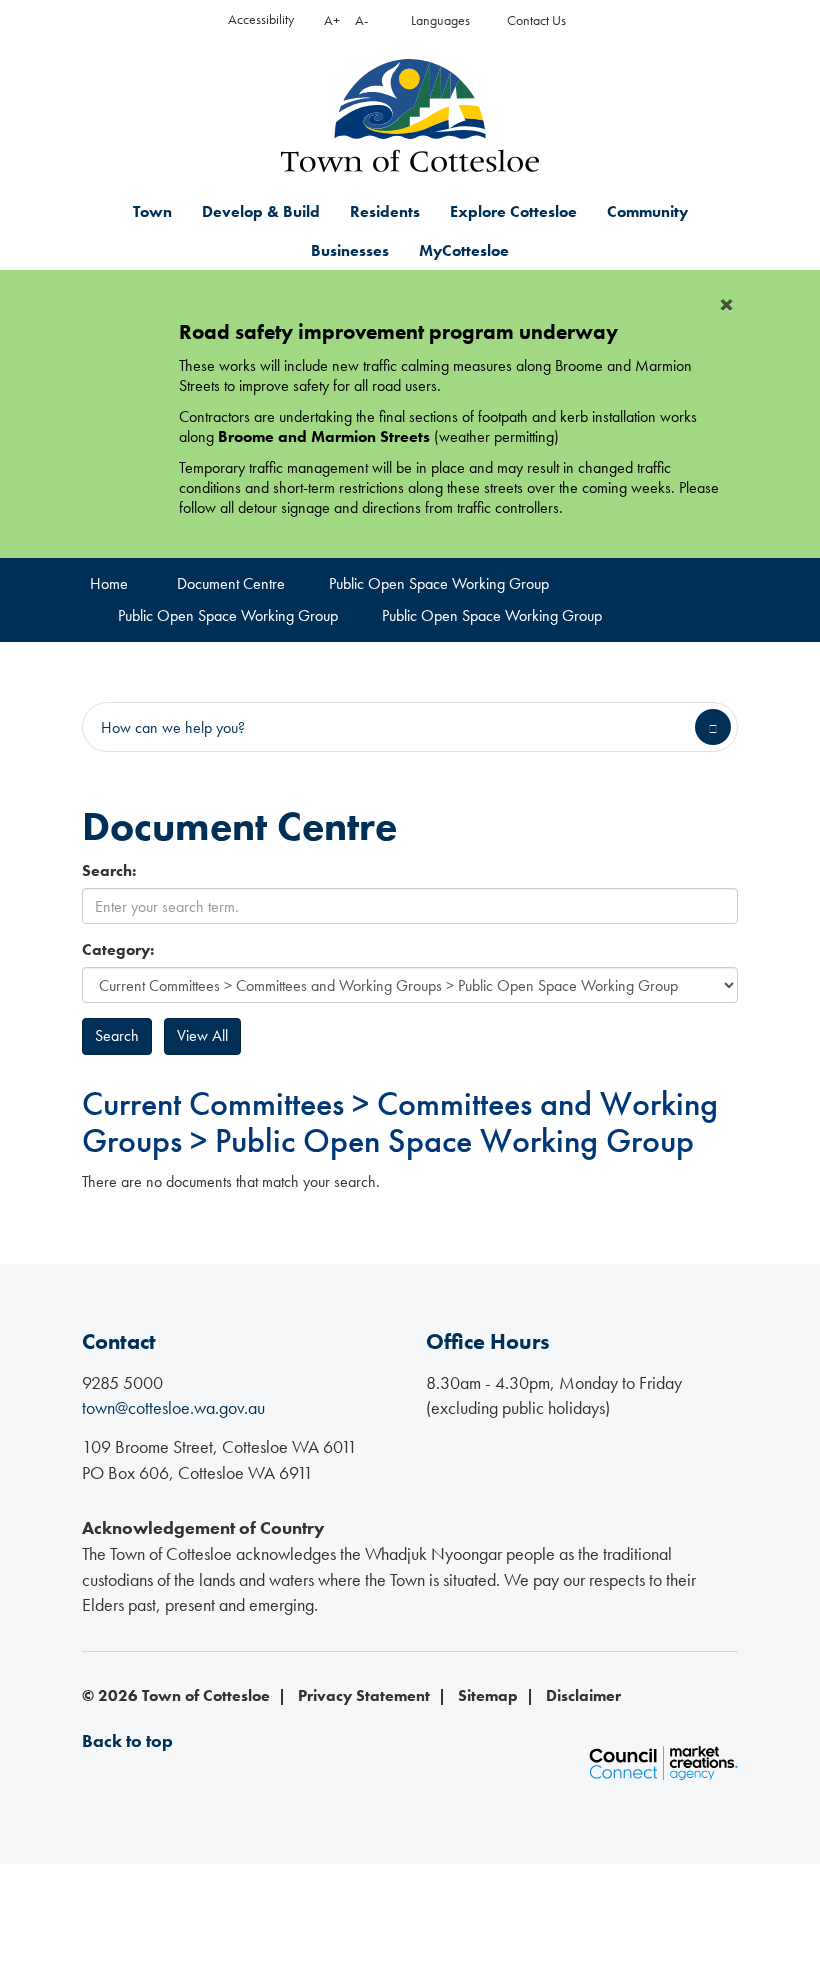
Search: (109, 870)
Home (109, 583)
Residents (385, 211)
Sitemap (488, 1695)
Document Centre (231, 583)
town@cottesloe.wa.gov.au (173, 1407)
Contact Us (536, 20)
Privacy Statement (364, 1695)
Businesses (350, 250)
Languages (440, 20)
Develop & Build (261, 211)
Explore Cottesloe (513, 211)
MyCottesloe (464, 250)
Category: (118, 949)
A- (361, 20)
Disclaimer (583, 1695)
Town (152, 211)
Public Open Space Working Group (439, 583)
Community (647, 211)
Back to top (127, 1740)
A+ (332, 20)
